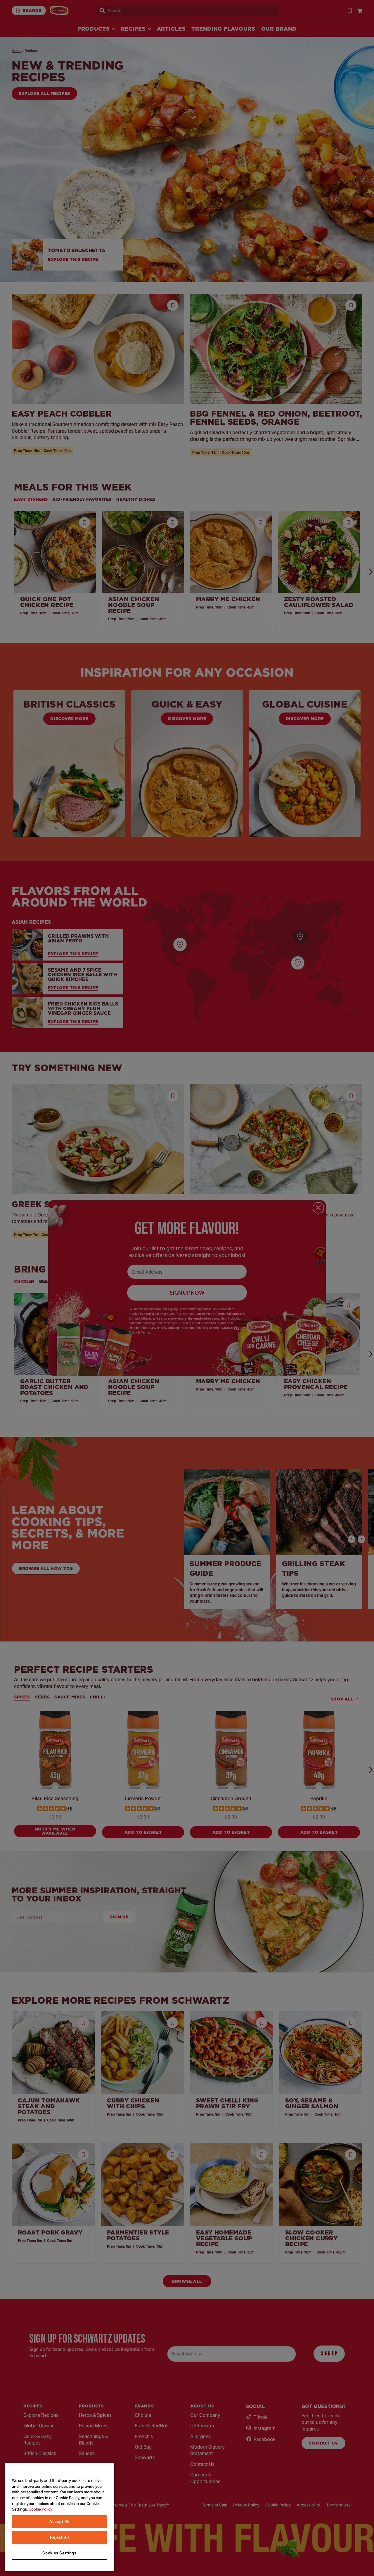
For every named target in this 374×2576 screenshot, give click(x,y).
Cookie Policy (40, 2509)
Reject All (59, 2537)
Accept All (59, 2522)
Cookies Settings (59, 2553)
